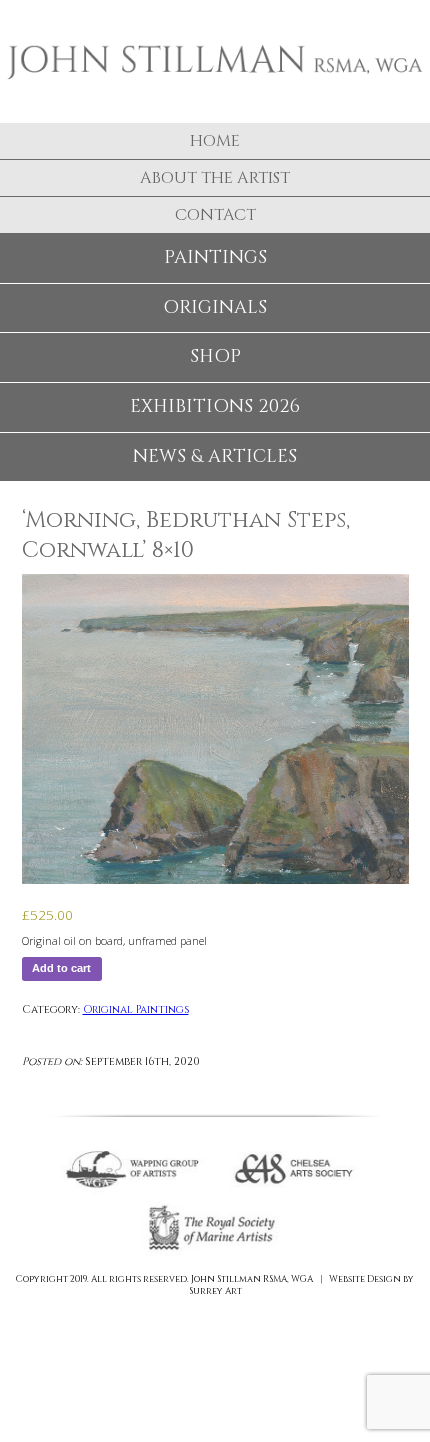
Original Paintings (136, 1009)
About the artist (215, 178)
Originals (215, 307)
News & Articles (215, 456)
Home (215, 141)
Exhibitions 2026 (215, 406)
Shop (215, 356)
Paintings (215, 257)
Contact (215, 215)
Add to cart (61, 968)
